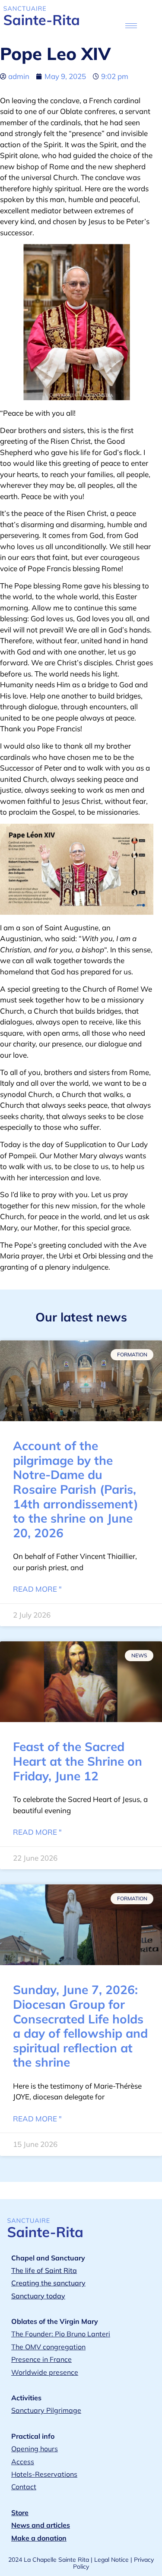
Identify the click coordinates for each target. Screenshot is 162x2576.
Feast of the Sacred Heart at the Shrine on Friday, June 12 (78, 1761)
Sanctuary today (38, 2296)
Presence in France (41, 2359)
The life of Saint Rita (44, 2270)
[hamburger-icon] (131, 26)
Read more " (37, 1589)
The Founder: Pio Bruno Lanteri (61, 2334)
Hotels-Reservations (44, 2474)
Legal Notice (111, 2560)
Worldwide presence (45, 2372)
